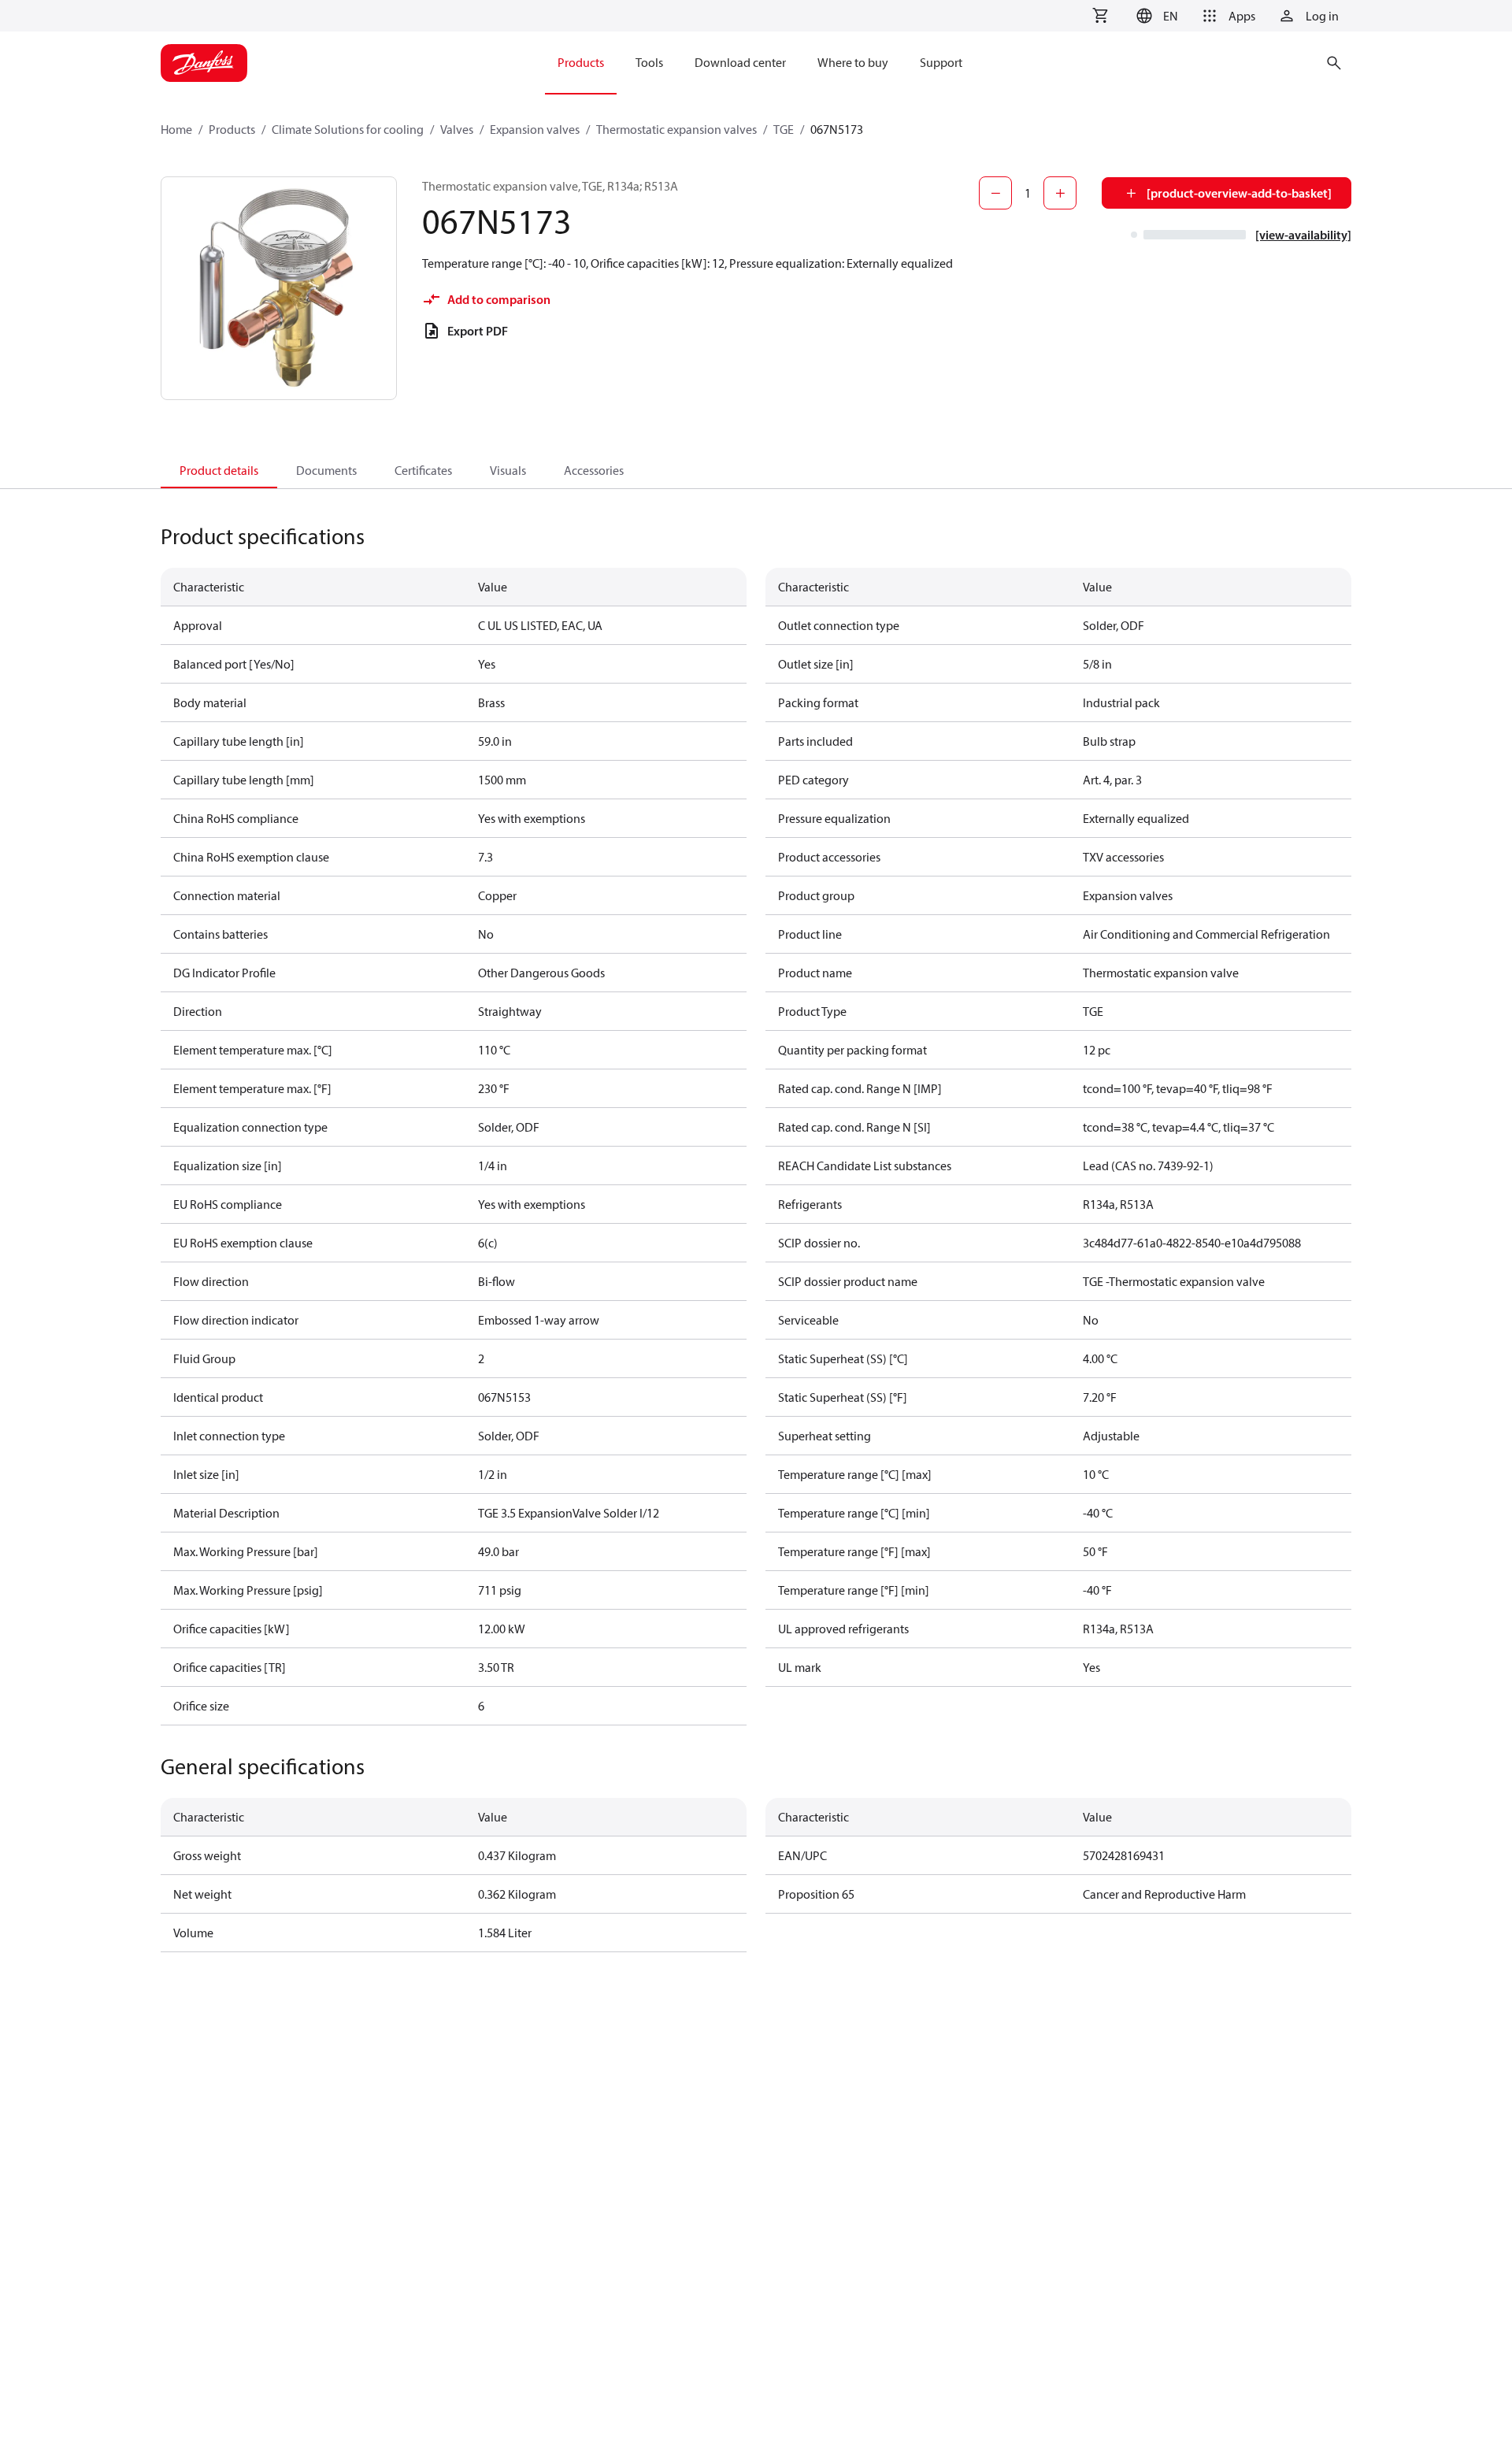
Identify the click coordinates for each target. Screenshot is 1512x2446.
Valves (457, 129)
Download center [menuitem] (740, 62)
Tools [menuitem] (649, 62)
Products (232, 129)
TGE (784, 129)
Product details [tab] (219, 470)
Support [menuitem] (941, 62)
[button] (1155, 16)
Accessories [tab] (594, 470)
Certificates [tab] (423, 470)
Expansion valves (535, 129)
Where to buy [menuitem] (853, 62)
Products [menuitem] (581, 62)
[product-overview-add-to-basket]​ (1239, 193)
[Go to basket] (1100, 16)
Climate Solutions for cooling (348, 129)
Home (176, 129)
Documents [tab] (326, 470)
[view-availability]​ (1303, 235)
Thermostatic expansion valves (676, 129)
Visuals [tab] (508, 470)
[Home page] (204, 63)
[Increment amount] (1060, 193)
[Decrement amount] (995, 193)
